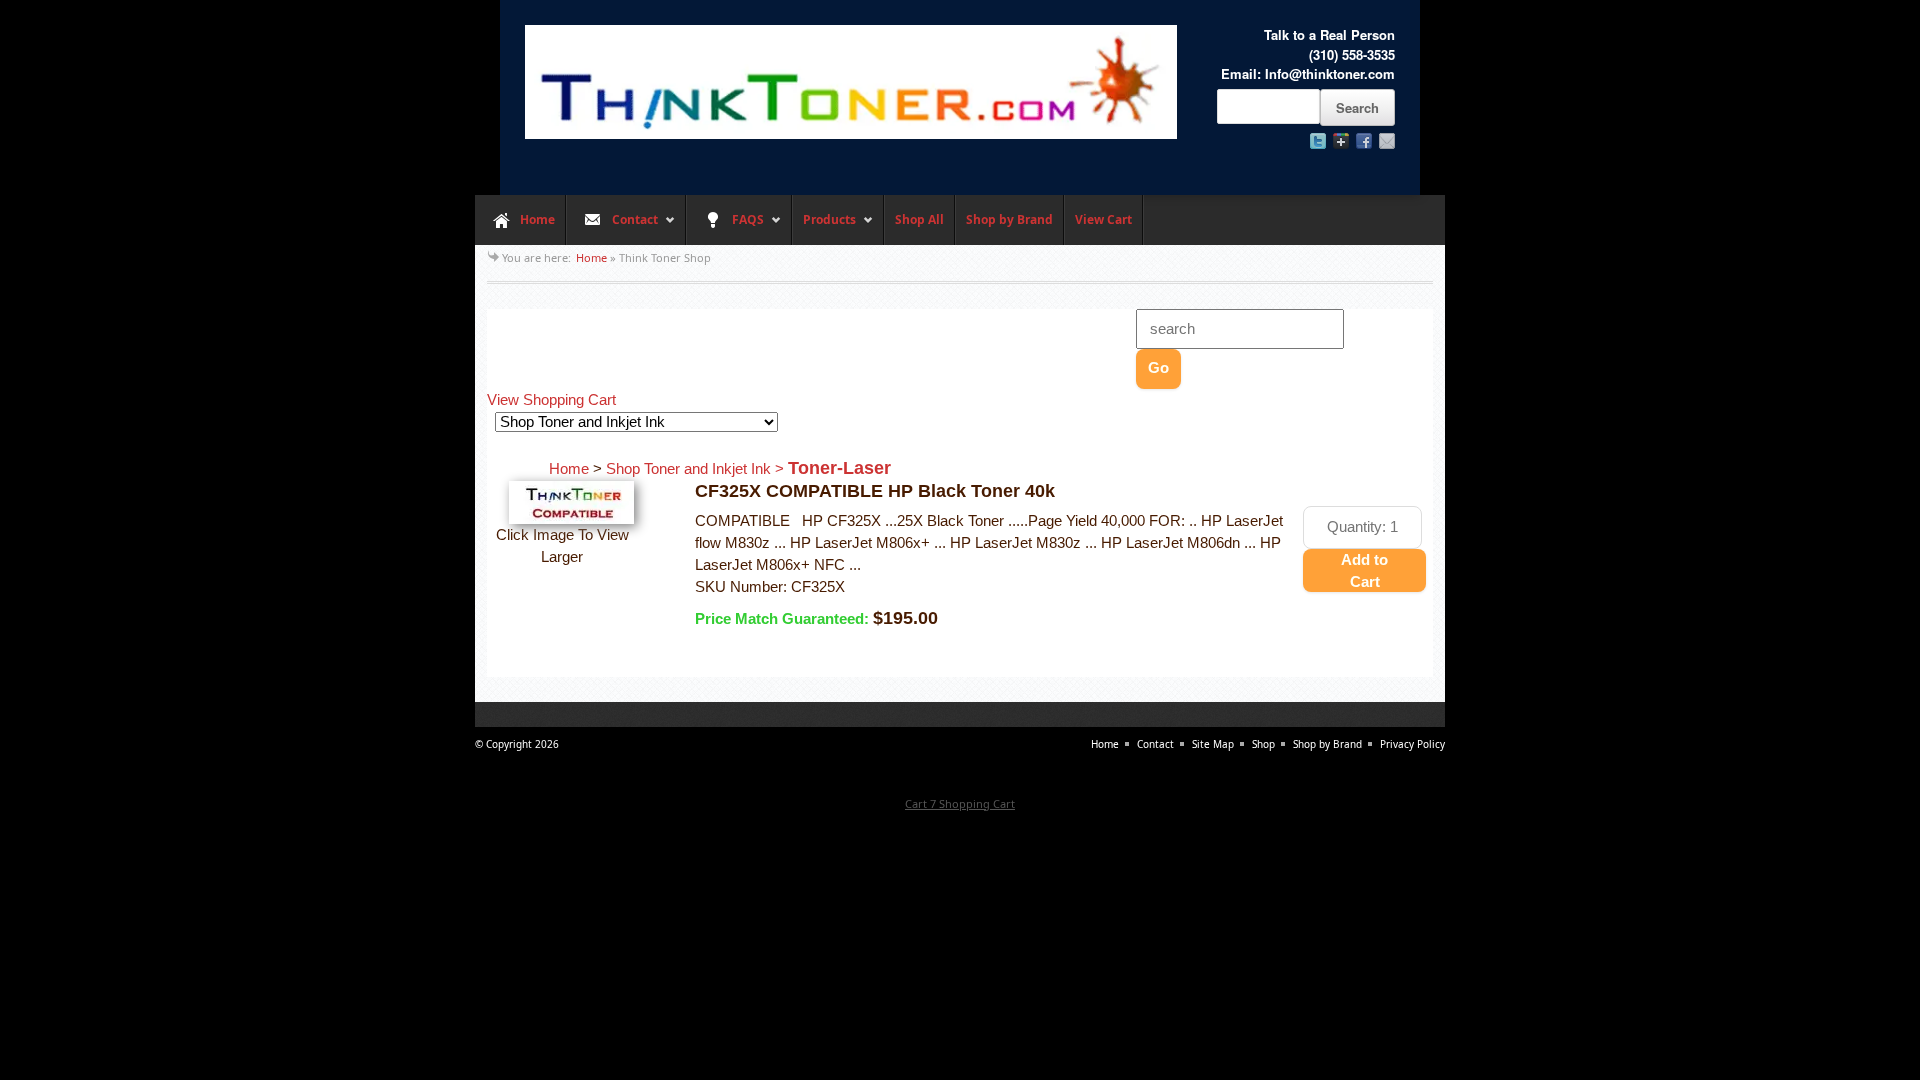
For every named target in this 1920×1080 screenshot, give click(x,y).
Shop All (919, 219)
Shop (1263, 744)
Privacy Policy (1412, 744)
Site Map (1213, 744)
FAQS (725, 228)
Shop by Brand (1009, 219)
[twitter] (1318, 141)
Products (824, 228)
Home (537, 219)
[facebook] (1364, 141)
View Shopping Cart (551, 400)
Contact (612, 228)
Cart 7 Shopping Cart (960, 803)
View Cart (1103, 219)
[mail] (1387, 141)
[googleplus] (1341, 141)
